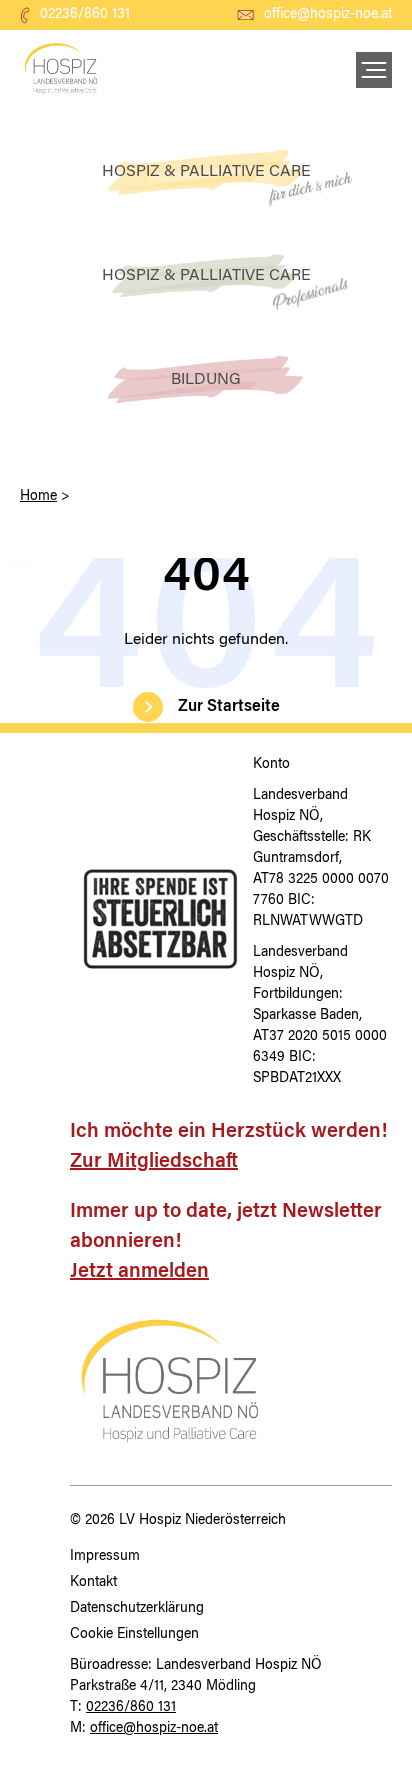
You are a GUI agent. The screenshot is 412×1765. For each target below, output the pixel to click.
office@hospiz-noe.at (328, 15)
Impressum (105, 1557)
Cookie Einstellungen (134, 1635)
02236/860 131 (85, 15)
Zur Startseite (229, 707)
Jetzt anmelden (139, 1272)
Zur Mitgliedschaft (154, 1162)
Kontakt (93, 1583)
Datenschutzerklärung (137, 1609)
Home (38, 497)
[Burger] (374, 70)
